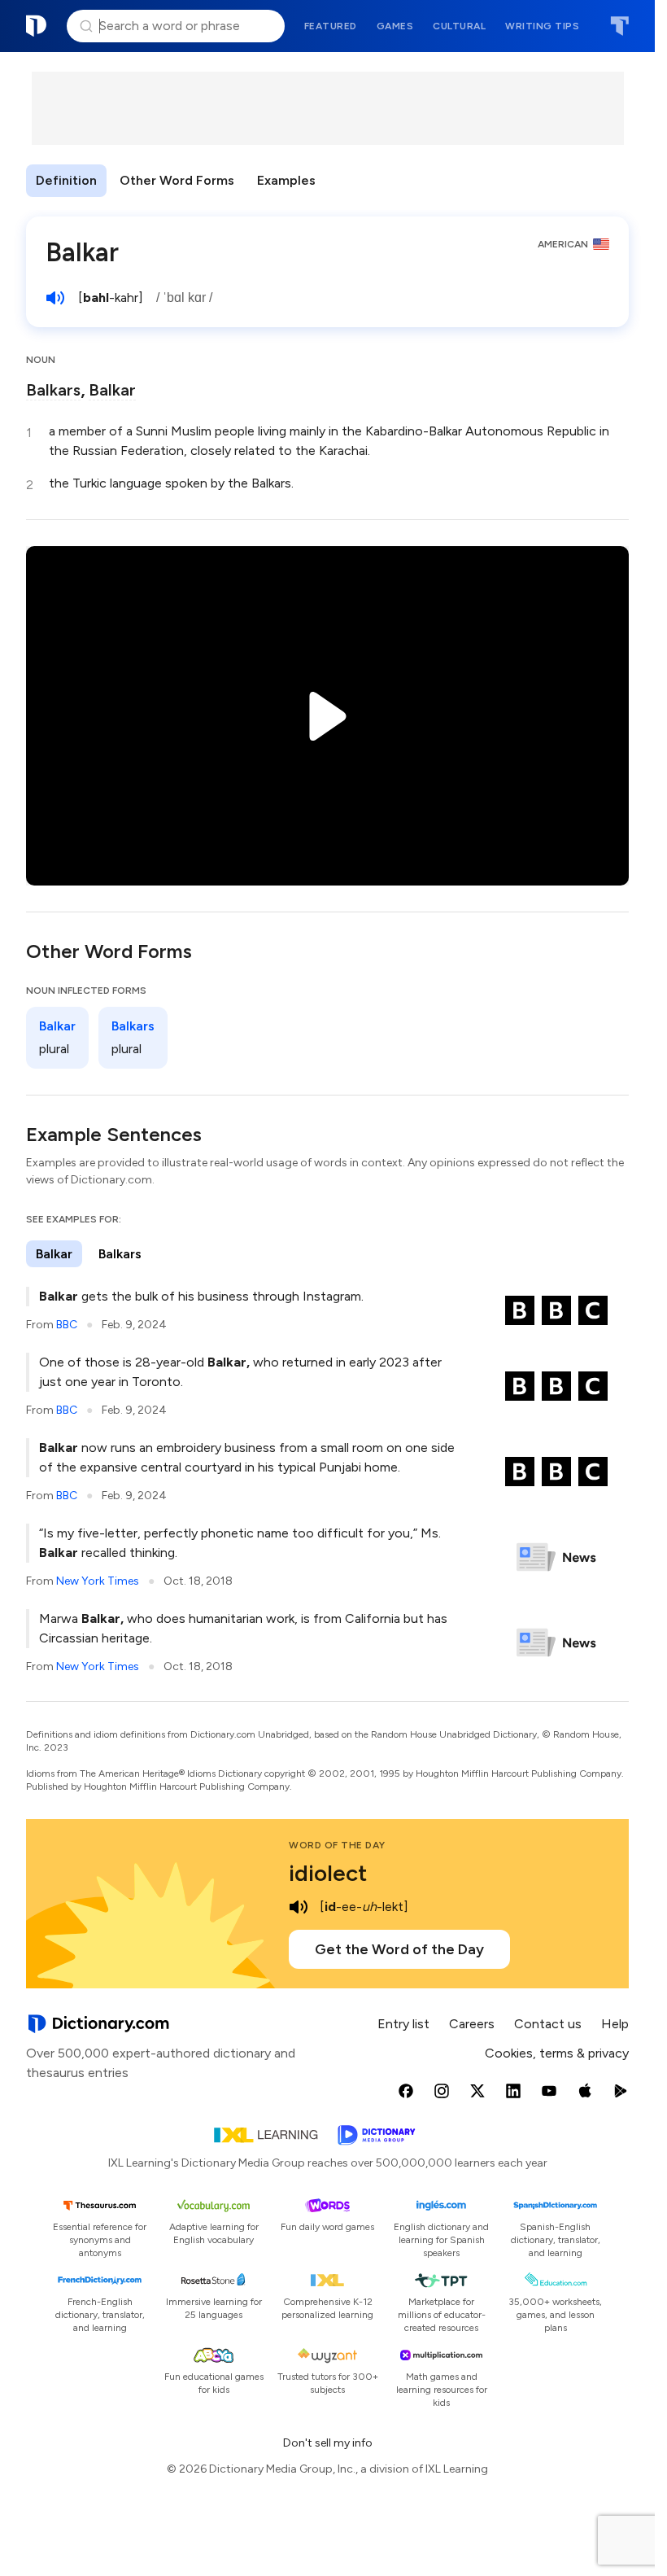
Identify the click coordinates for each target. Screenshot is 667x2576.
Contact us (548, 2024)
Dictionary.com (37, 26)
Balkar (112, 390)
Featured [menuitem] (331, 26)
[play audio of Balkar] (55, 298)
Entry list (403, 2024)
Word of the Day (337, 1845)
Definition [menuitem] (66, 180)
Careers (472, 2024)
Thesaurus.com (619, 26)
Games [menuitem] (395, 26)
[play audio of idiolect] (299, 1907)
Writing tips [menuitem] (542, 26)
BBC (67, 1325)
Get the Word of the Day (399, 1949)
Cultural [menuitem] (459, 26)
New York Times (98, 1581)
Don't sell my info (328, 2443)
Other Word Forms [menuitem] (177, 180)
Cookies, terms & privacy (557, 2053)
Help (615, 2024)
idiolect (328, 1873)
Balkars (53, 390)
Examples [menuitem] (286, 180)
